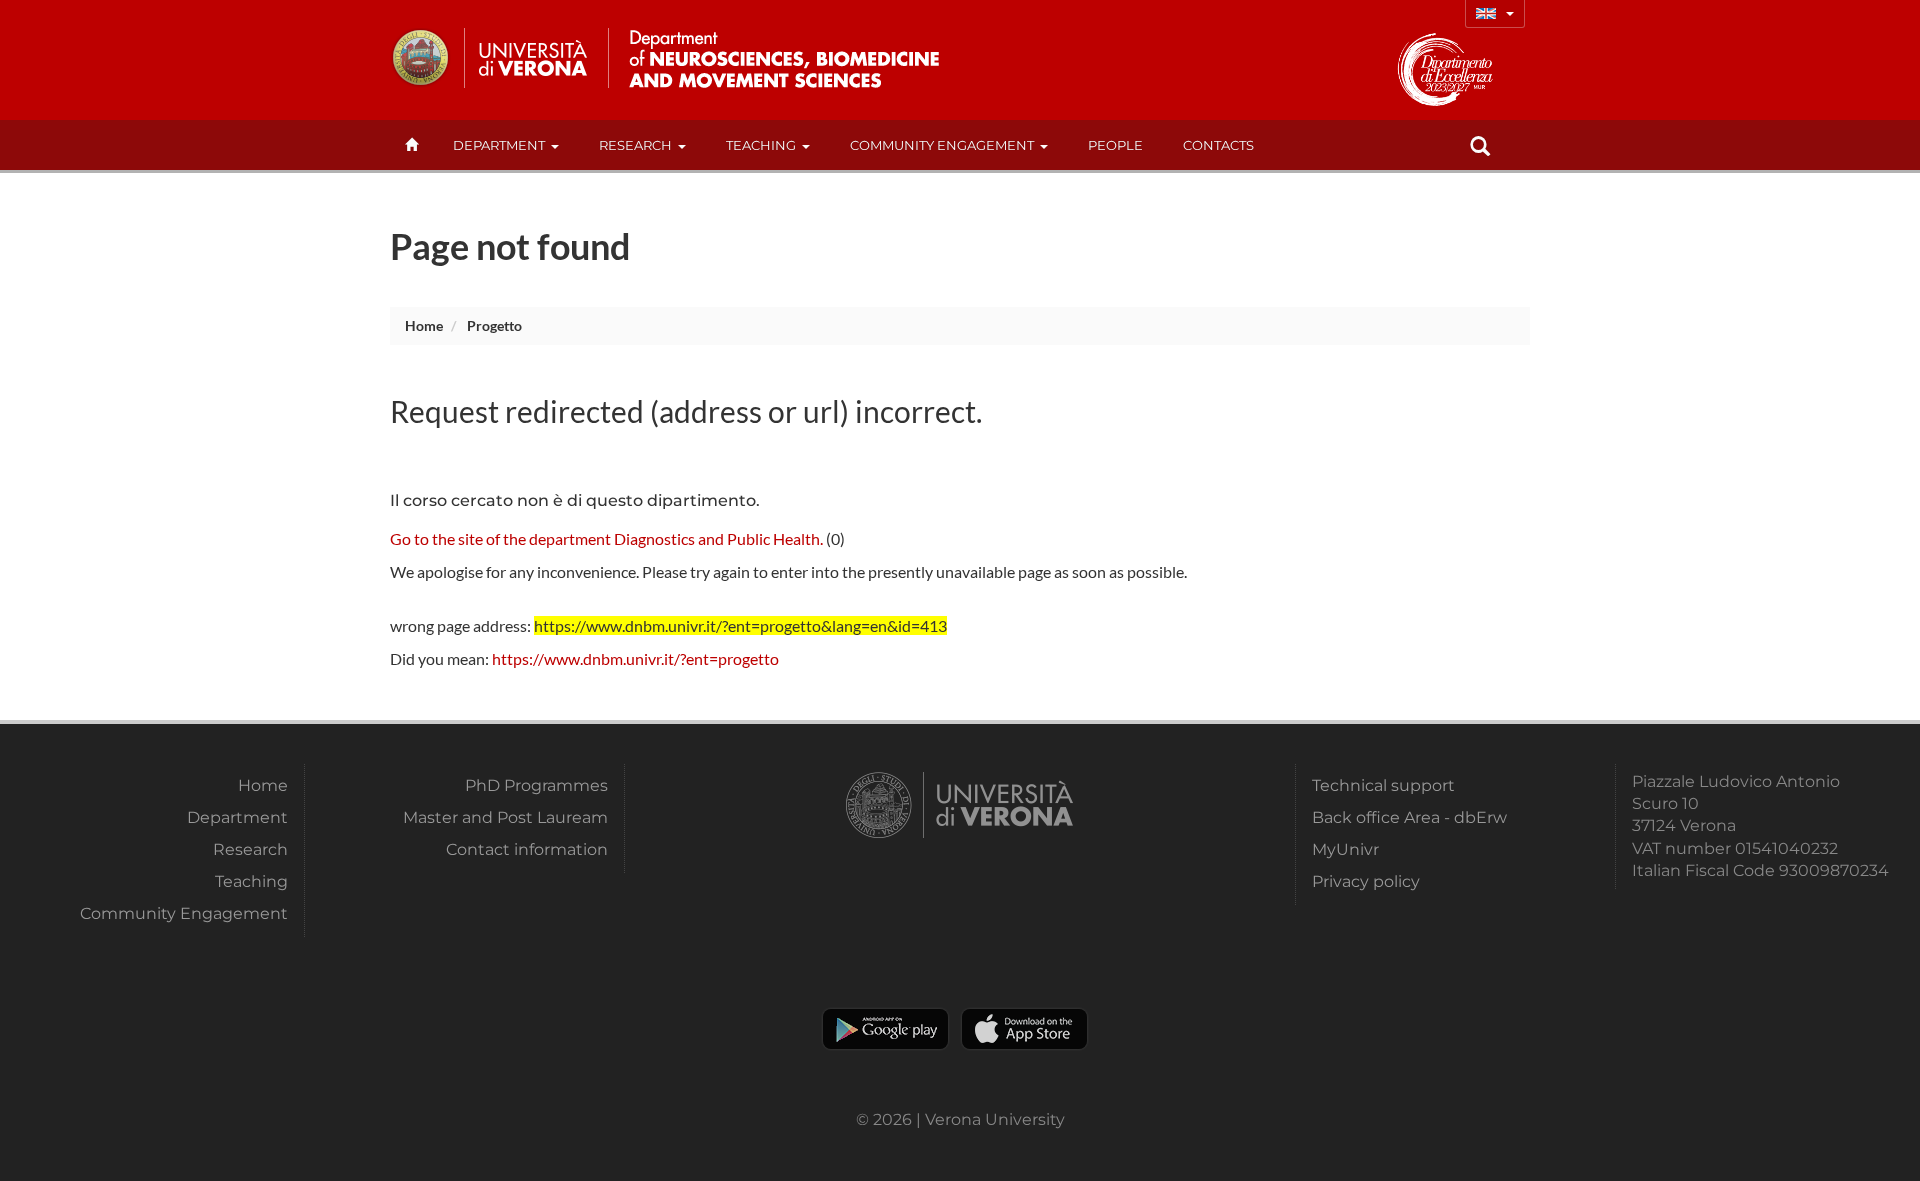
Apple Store (1024, 1029)
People (1115, 145)
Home (424, 325)
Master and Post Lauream (505, 817)
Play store (885, 1029)
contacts (1218, 145)
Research (635, 145)
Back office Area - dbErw (1409, 817)
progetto (494, 325)
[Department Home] (778, 58)
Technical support (1383, 785)
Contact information (527, 849)
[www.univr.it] (490, 58)
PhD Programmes (536, 785)
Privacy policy (1366, 881)
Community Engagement (942, 145)
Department (499, 145)
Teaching (761, 145)
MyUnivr (1345, 849)
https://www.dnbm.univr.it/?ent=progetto (635, 658)
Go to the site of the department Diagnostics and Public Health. (606, 538)
